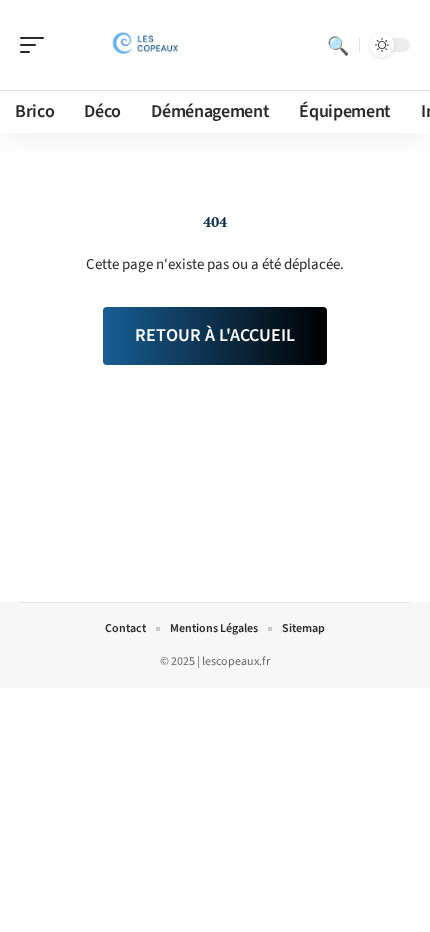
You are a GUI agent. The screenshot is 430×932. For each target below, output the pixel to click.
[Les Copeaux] (144, 45)
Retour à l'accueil (215, 335)
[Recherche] (338, 45)
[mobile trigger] (37, 45)
